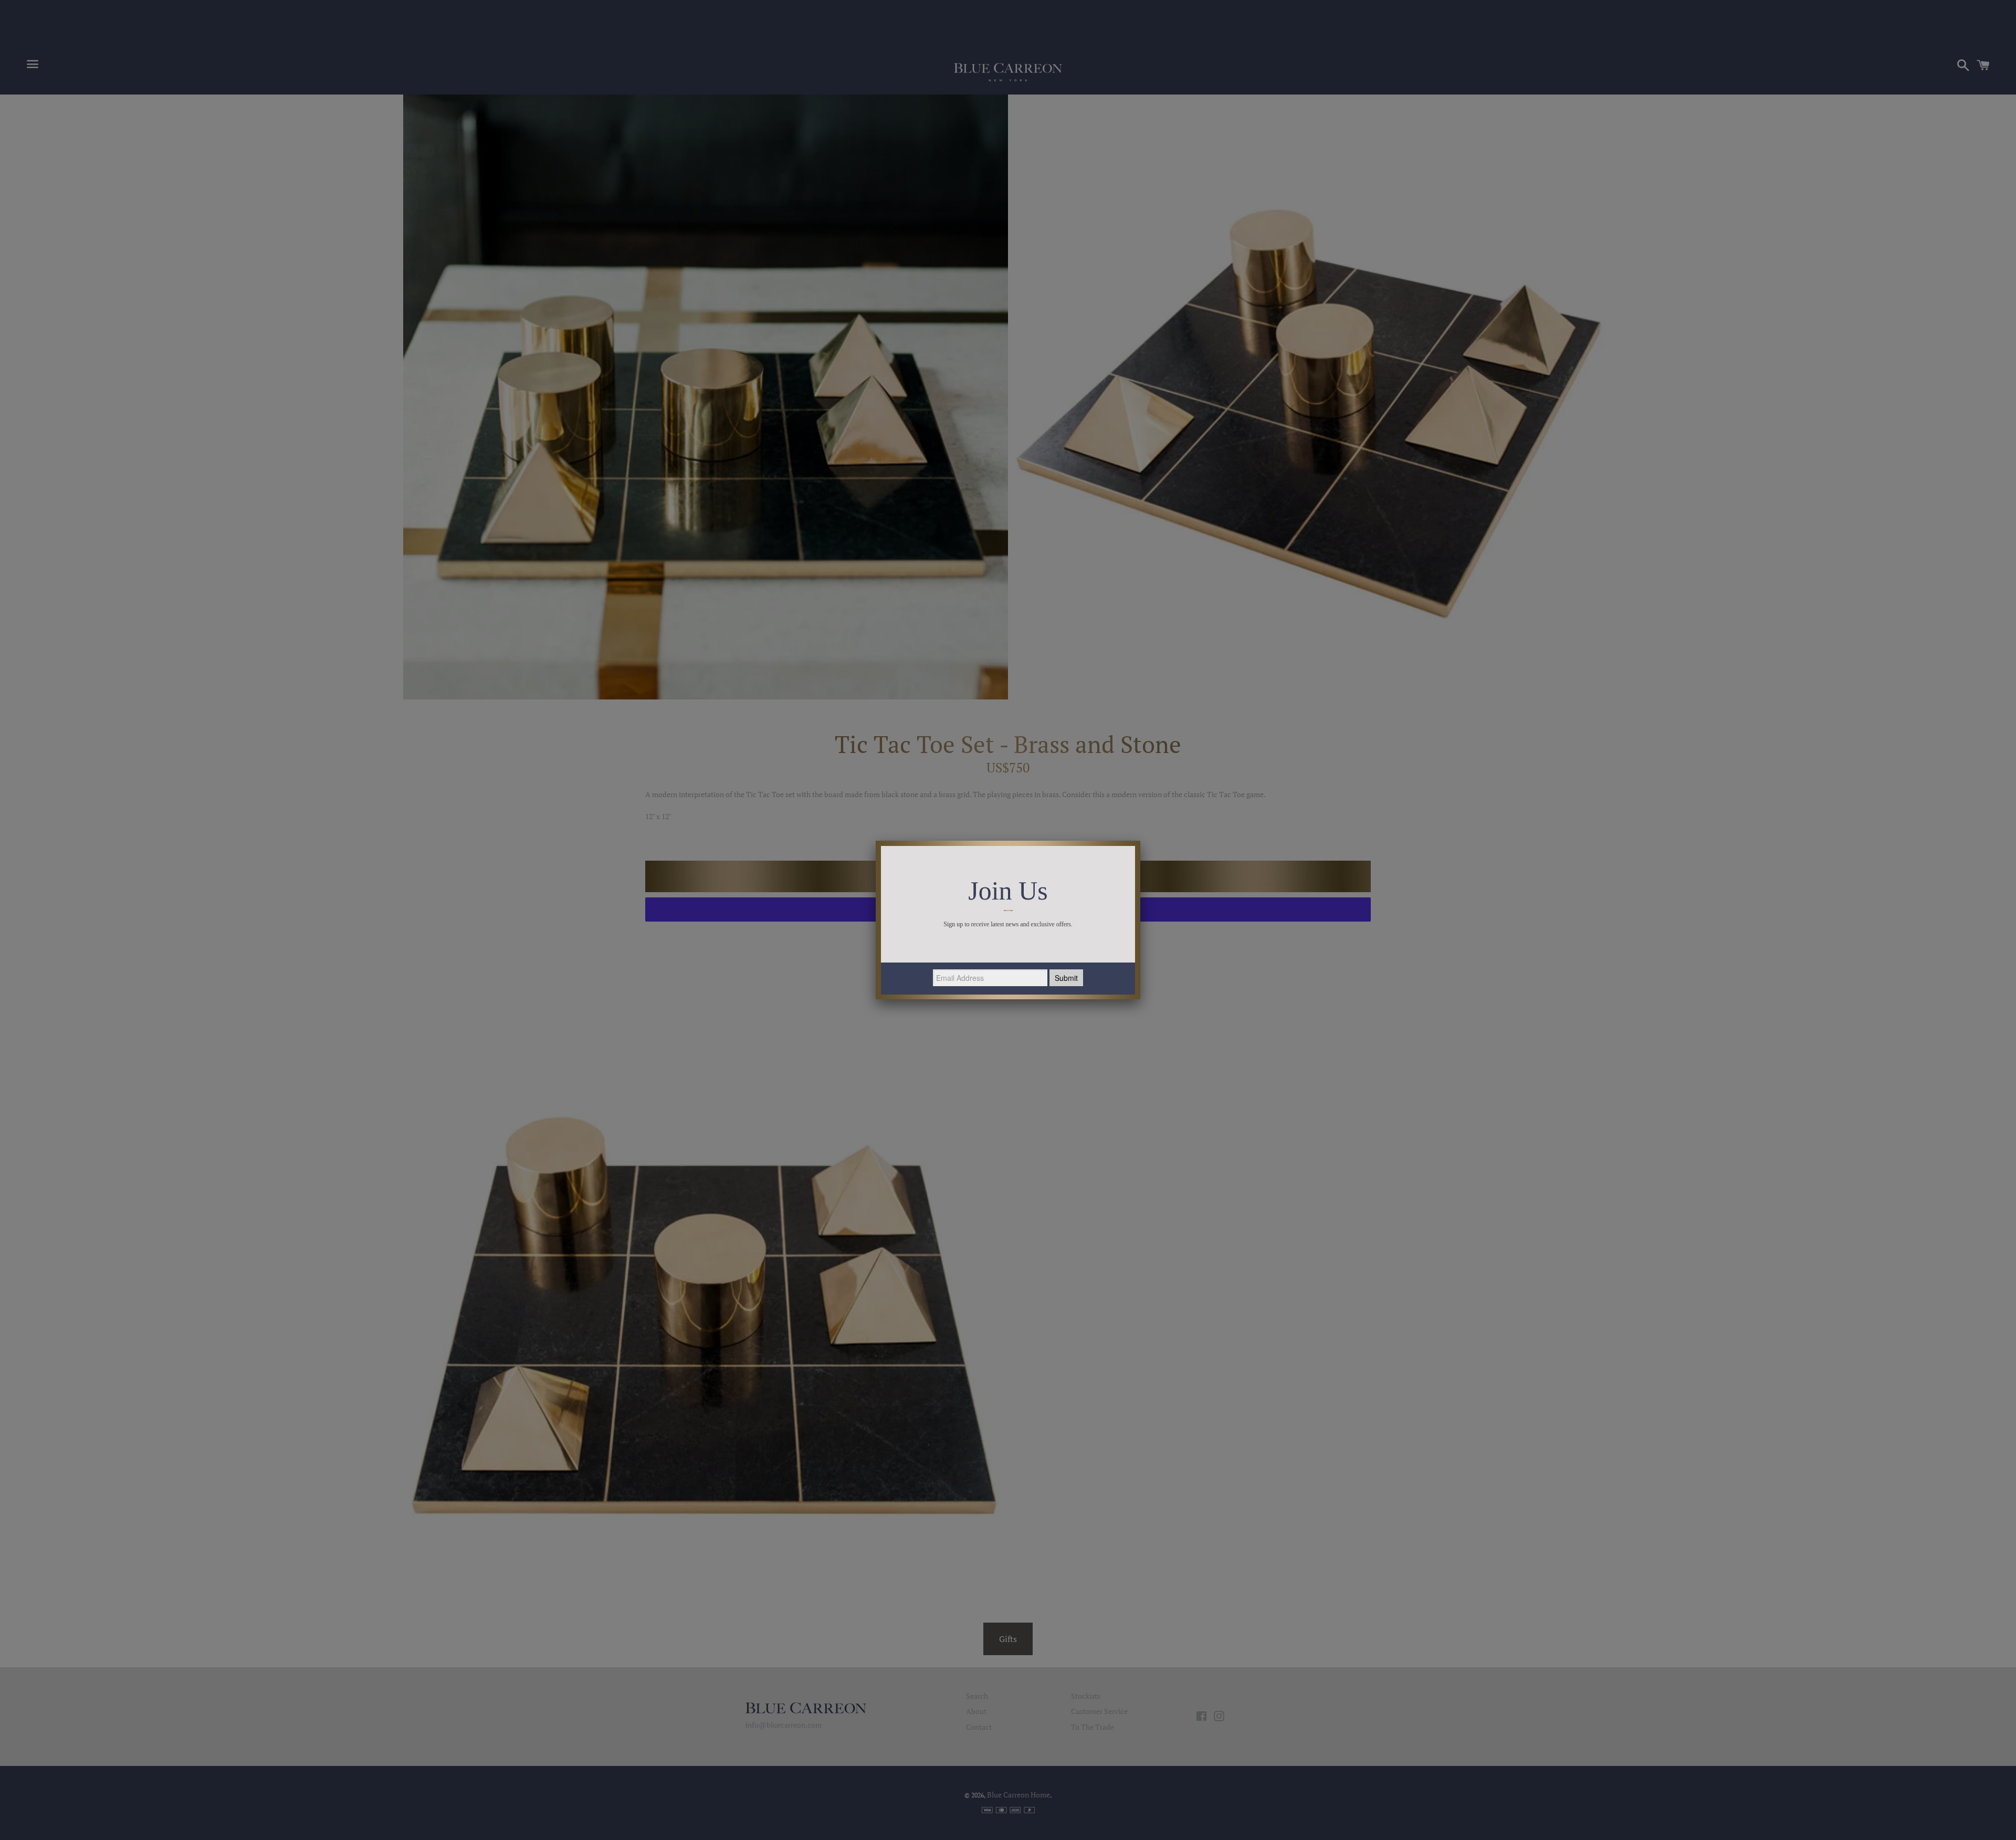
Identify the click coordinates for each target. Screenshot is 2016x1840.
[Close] (1140, 841)
